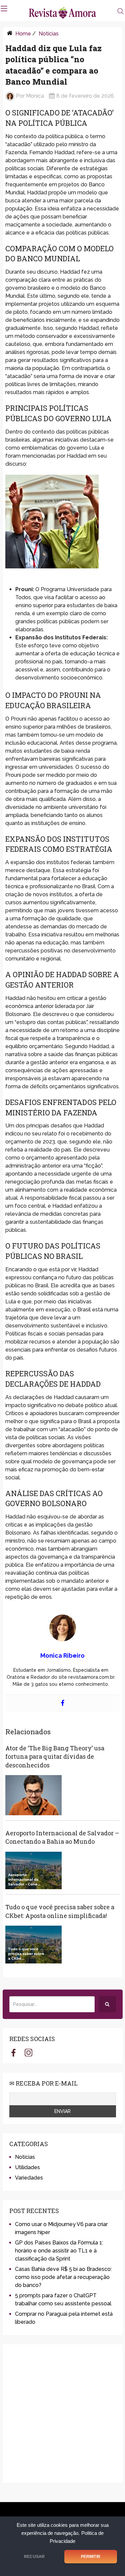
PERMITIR (91, 2557)
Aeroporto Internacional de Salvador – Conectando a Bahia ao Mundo (62, 1837)
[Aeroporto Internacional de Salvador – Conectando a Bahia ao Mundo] (33, 1871)
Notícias (49, 34)
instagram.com (28, 2052)
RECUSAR (34, 2557)
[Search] (107, 2004)
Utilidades (27, 2167)
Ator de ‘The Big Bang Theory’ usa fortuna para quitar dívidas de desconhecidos (55, 1756)
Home (23, 34)
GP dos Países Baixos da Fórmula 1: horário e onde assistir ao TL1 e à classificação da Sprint (59, 2251)
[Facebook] (63, 1703)
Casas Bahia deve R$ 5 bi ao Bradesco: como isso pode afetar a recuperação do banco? (63, 2277)
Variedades (29, 2178)
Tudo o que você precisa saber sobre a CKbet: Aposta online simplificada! (60, 1911)
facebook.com (13, 2052)
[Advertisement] (62, 2414)
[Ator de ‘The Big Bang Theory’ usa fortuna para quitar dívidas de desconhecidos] (33, 1795)
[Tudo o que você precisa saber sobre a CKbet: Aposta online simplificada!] (33, 1945)
